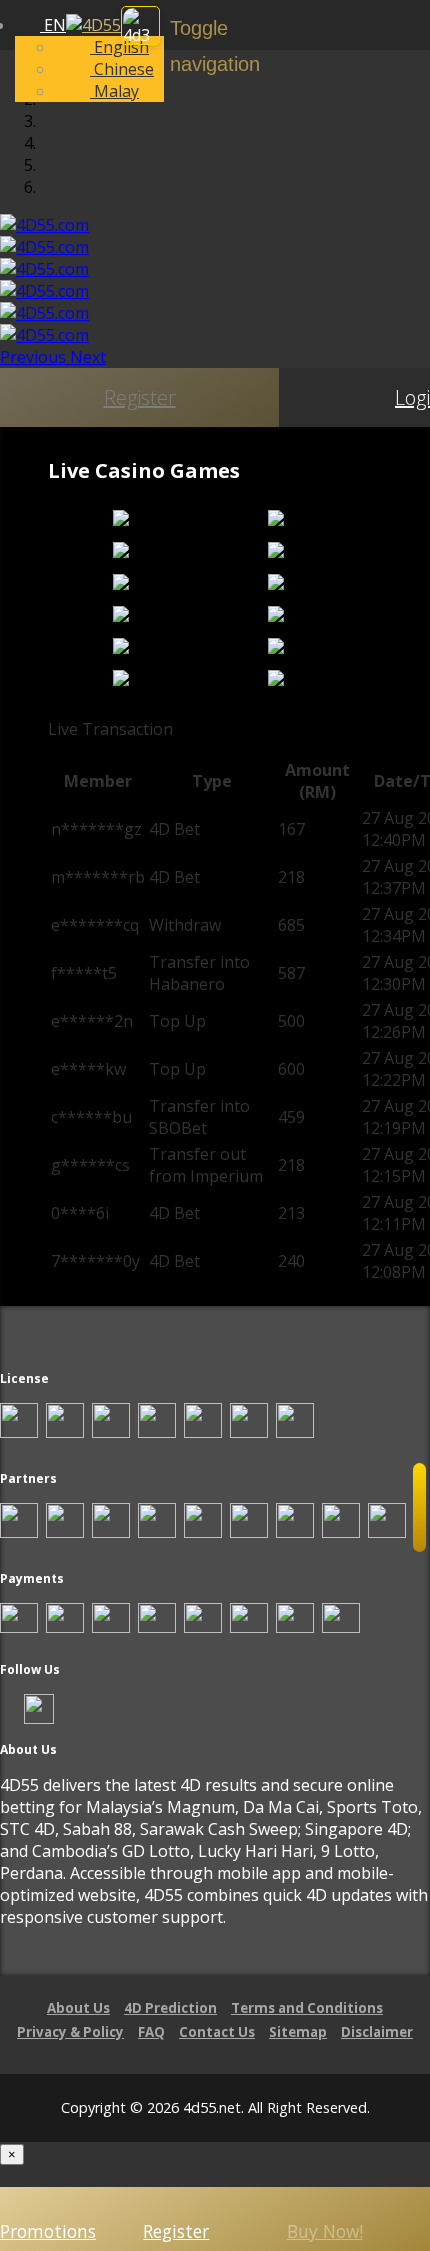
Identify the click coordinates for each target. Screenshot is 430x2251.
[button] (35, 357)
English (119, 47)
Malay (114, 91)
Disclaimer (377, 2032)
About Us (78, 2008)
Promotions (48, 2231)
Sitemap (298, 2032)
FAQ (151, 2032)
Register (140, 397)
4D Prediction (170, 2008)
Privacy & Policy (70, 2032)
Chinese (122, 69)
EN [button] (53, 25)
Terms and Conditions (307, 2008)
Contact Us (217, 2032)
